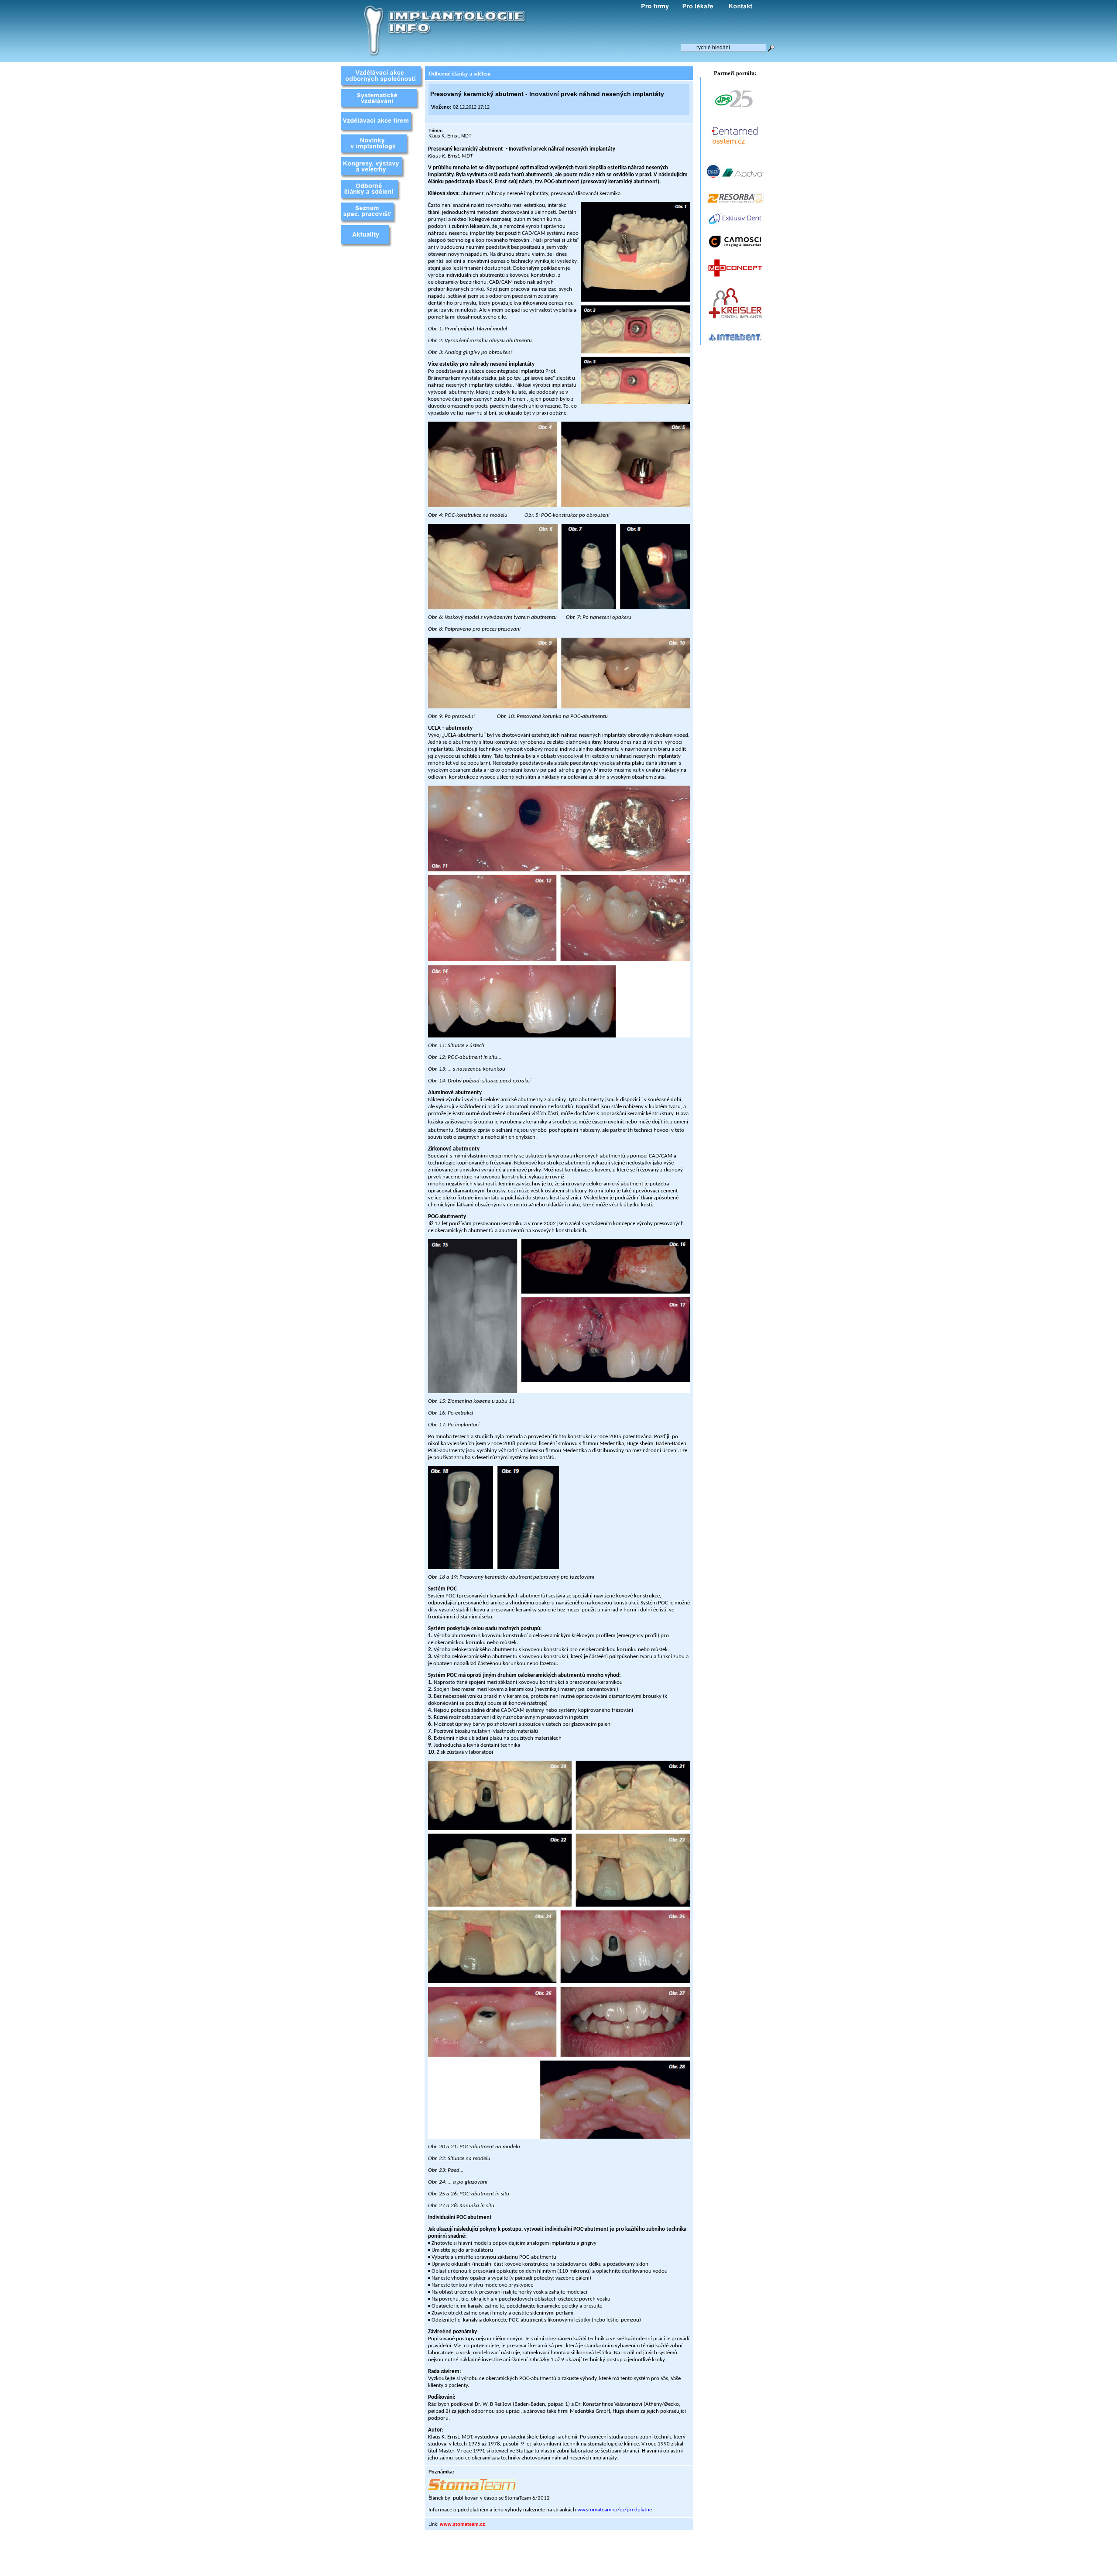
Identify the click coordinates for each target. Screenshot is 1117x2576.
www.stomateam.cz (463, 2524)
